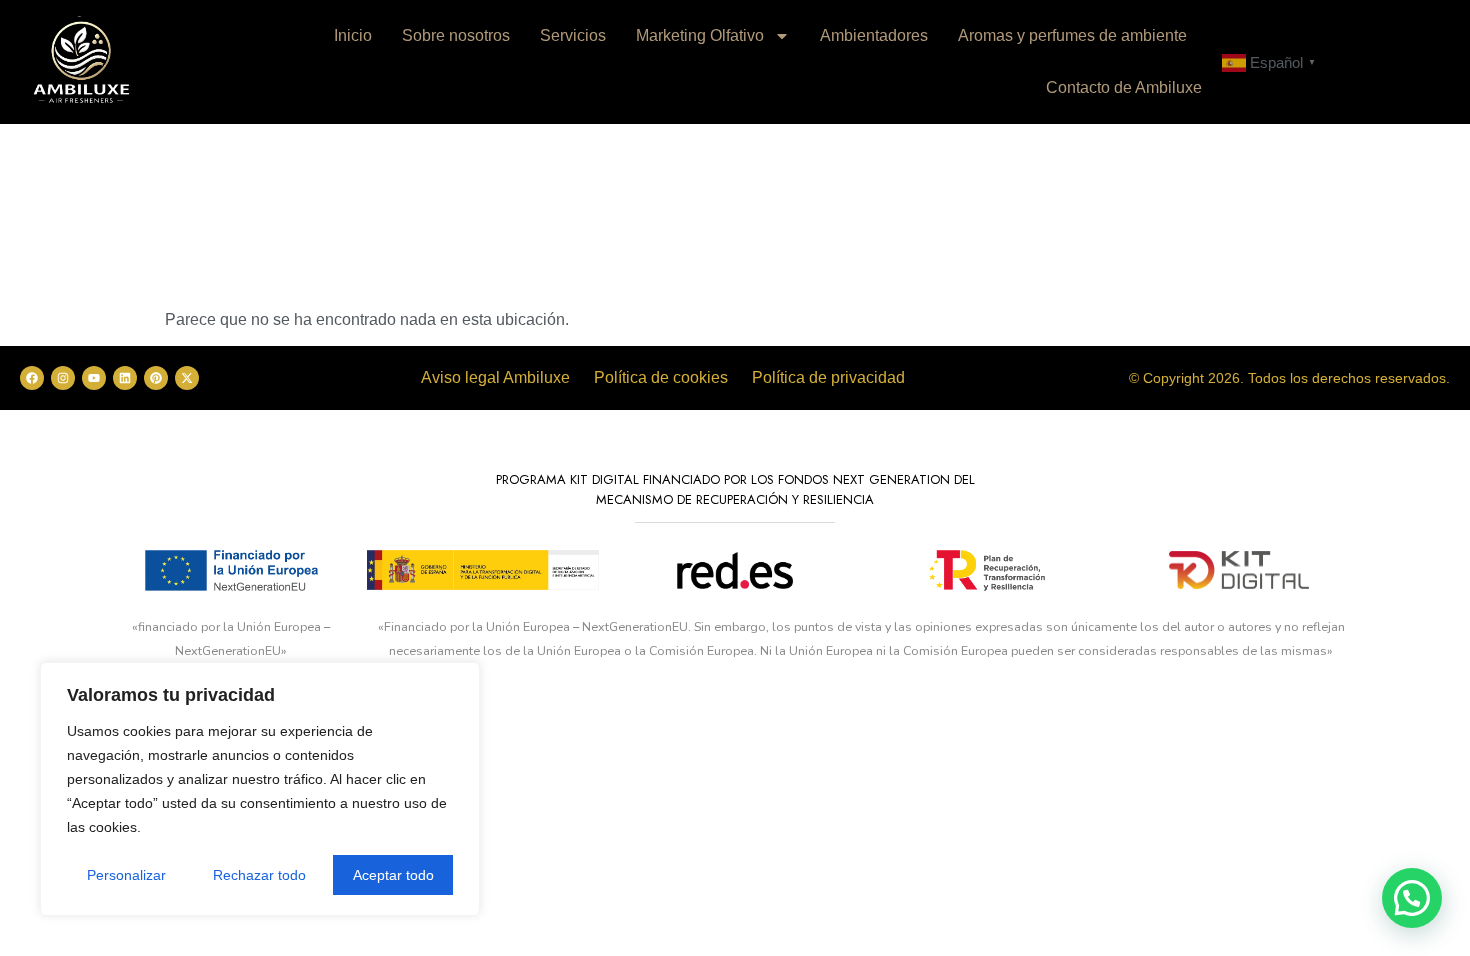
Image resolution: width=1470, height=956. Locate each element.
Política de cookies (661, 377)
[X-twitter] (187, 378)
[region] (260, 789)
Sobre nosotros (456, 35)
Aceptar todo (393, 875)
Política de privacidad (828, 377)
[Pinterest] (156, 378)
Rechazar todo (259, 875)
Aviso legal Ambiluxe (495, 377)
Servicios (573, 35)
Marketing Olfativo (700, 35)
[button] (1412, 898)
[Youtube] (94, 378)
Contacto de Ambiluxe (1124, 87)
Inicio (353, 35)
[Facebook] (32, 378)
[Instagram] (63, 378)
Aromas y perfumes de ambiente (1072, 35)
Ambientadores (874, 35)
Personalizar (126, 875)
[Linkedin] (125, 378)
